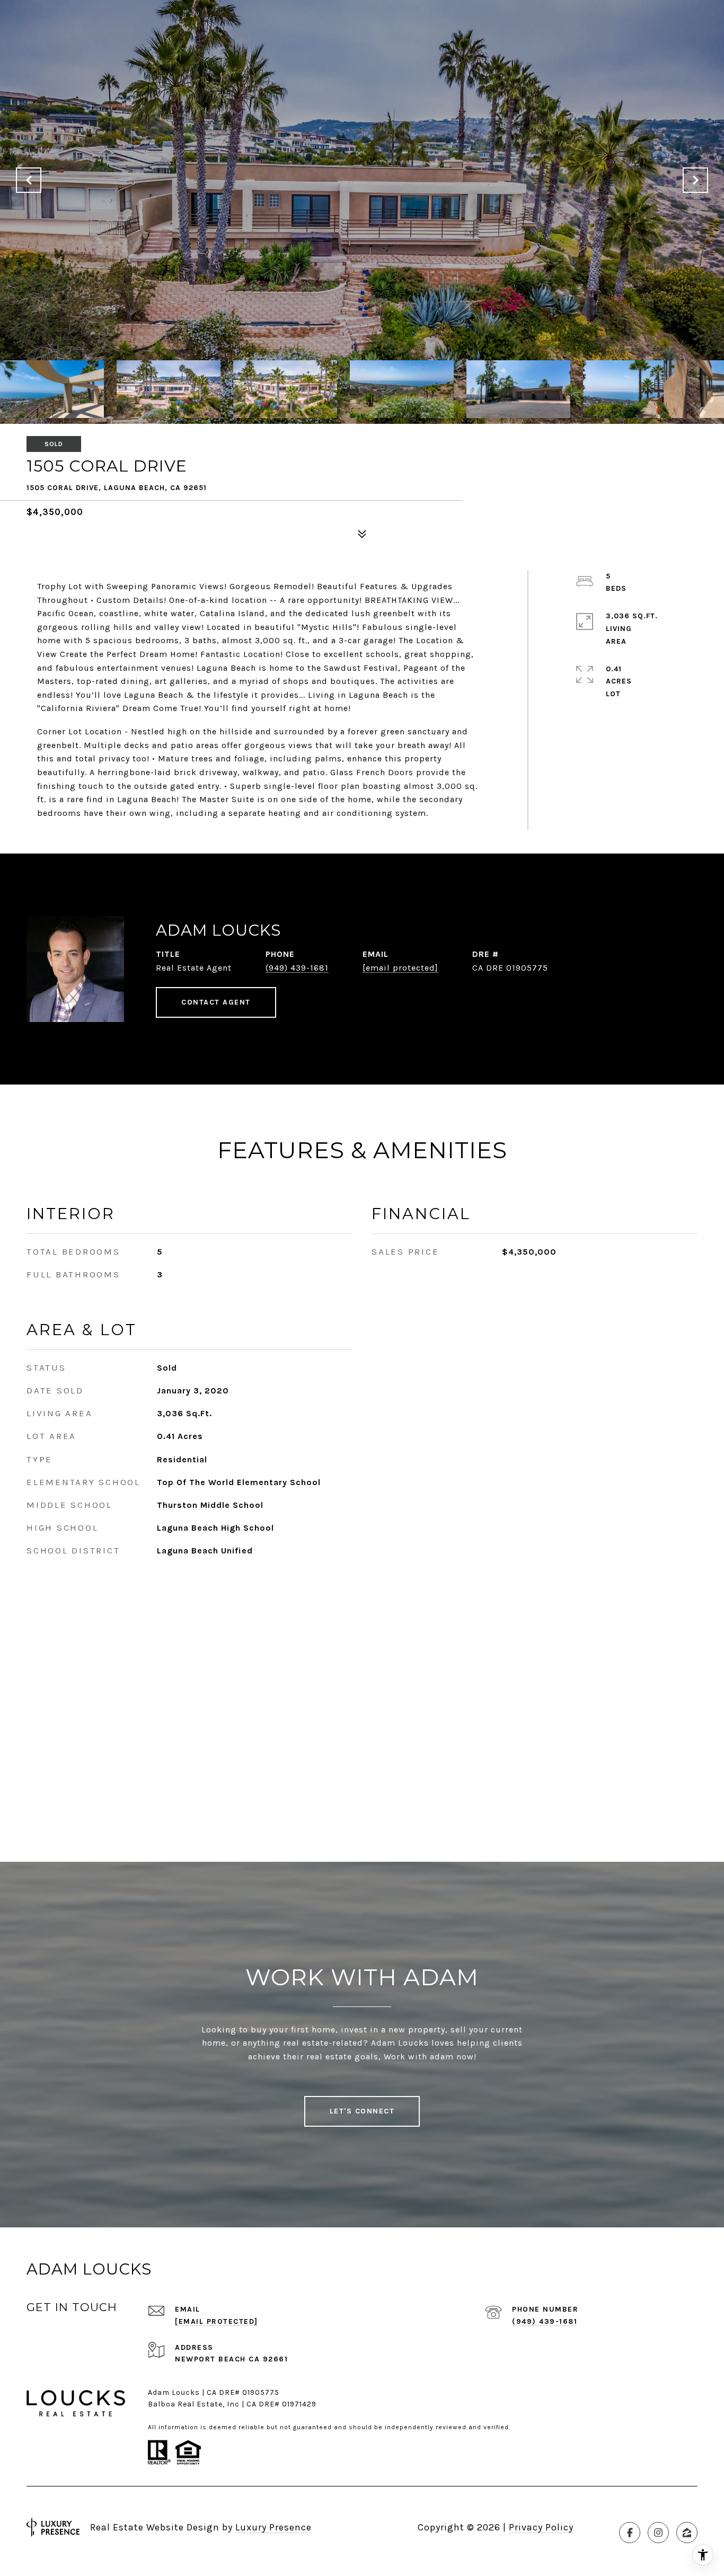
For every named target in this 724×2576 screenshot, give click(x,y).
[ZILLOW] (687, 2533)
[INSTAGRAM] (658, 2533)
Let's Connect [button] (362, 2111)
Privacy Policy (541, 2527)
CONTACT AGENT (216, 1002)
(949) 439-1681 (297, 968)
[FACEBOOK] (630, 2533)
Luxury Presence (273, 2527)
